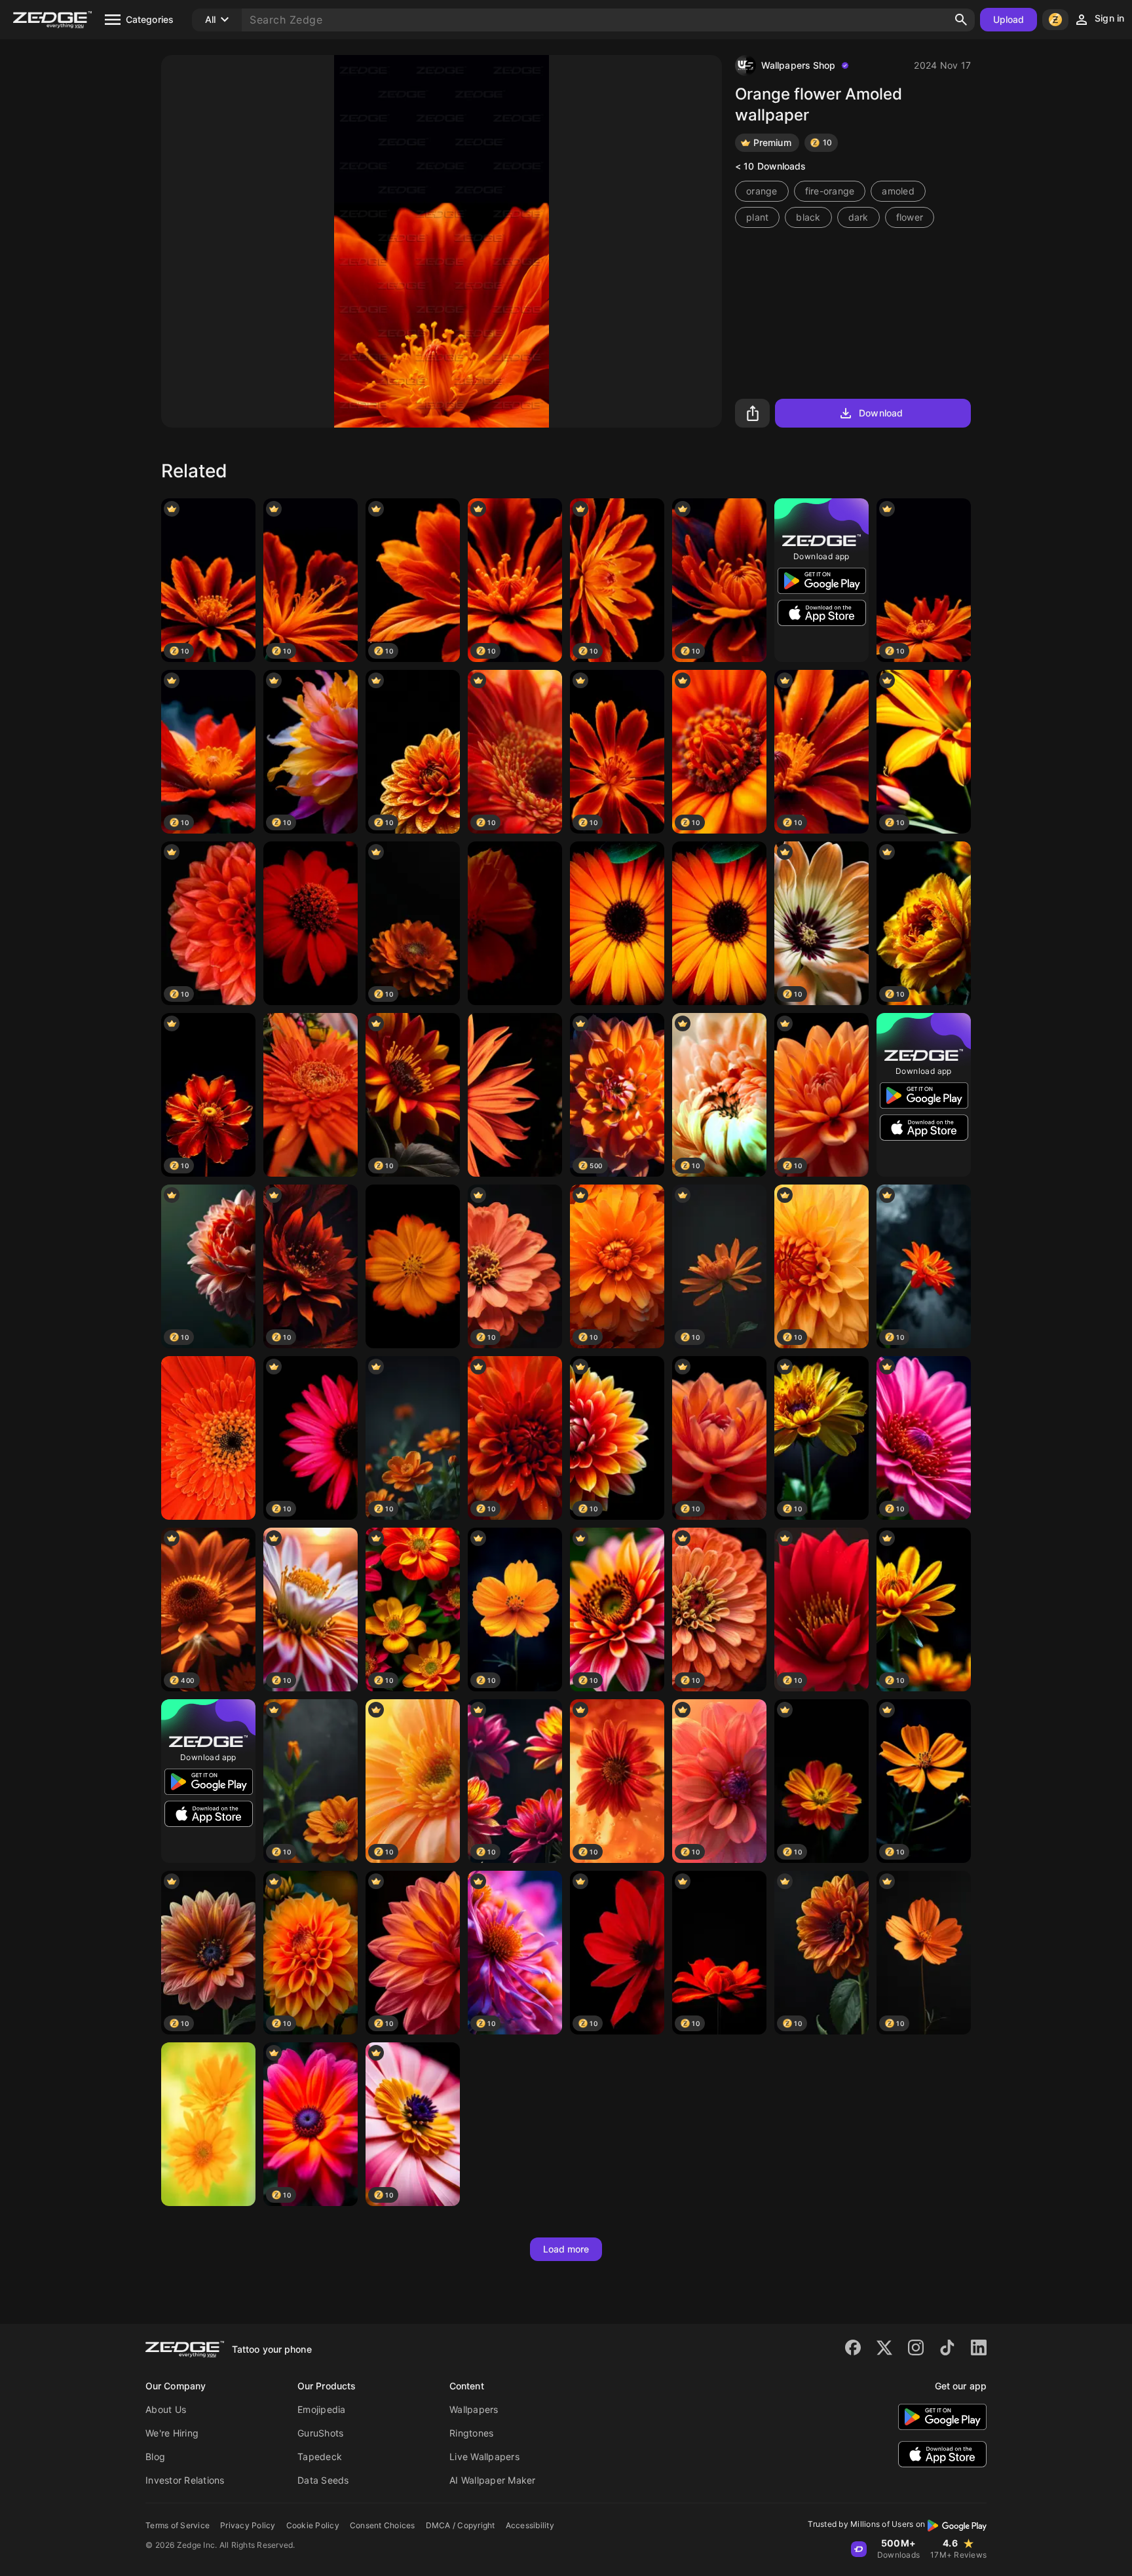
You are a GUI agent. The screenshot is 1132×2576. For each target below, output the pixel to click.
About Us (166, 2409)
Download (881, 413)
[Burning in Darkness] (515, 923)
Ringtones (471, 2433)
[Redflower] (311, 923)
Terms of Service (178, 2525)
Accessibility (530, 2525)
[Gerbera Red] (208, 1438)
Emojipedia (322, 2409)
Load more (566, 2249)
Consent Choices (383, 2525)
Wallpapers (474, 2409)
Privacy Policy (248, 2525)
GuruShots (320, 2433)
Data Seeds (323, 2480)
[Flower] (311, 1095)
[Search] (961, 20)
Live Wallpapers (484, 2456)
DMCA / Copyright (461, 2525)
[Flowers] (208, 2124)
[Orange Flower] (719, 923)
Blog (155, 2456)
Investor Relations (185, 2480)
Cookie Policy (313, 2525)
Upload (1009, 19)
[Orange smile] (617, 923)
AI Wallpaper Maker (493, 2480)
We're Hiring (172, 2433)
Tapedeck (320, 2456)
